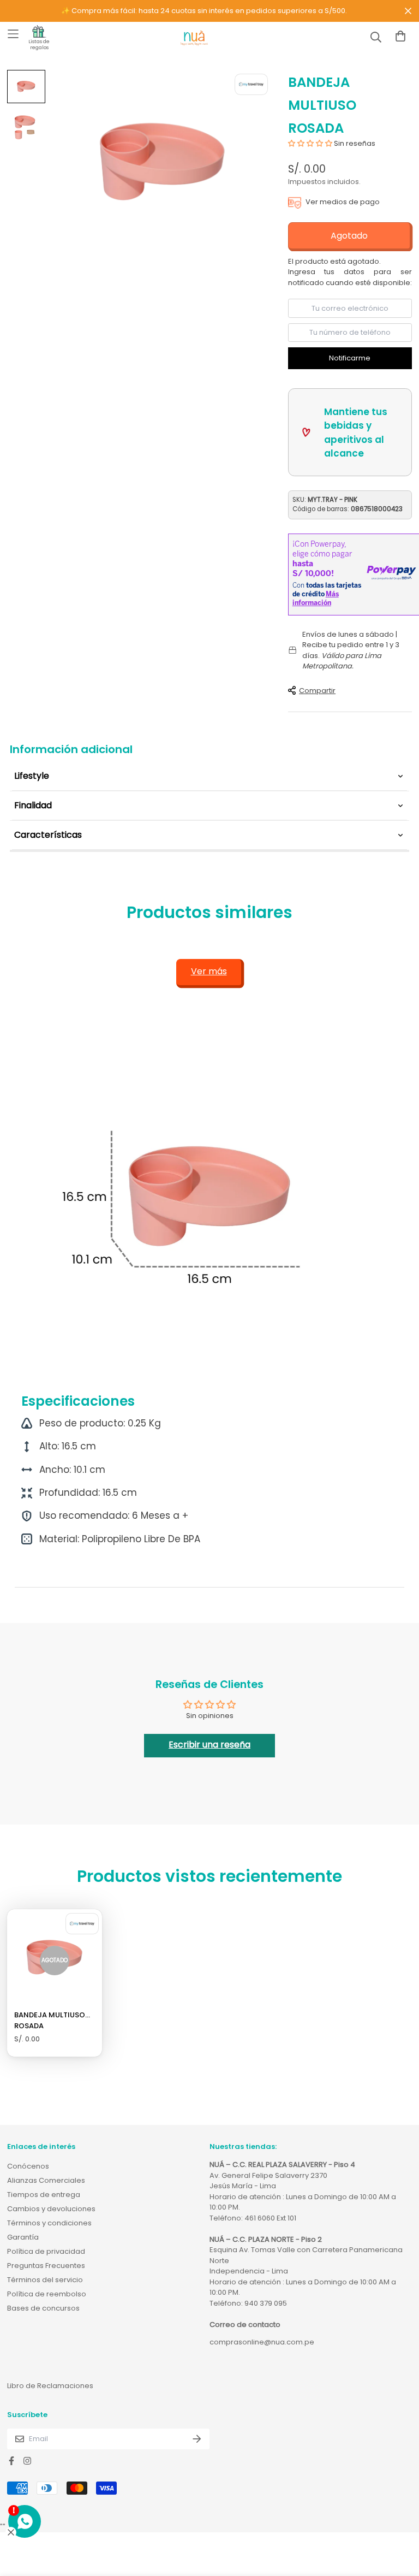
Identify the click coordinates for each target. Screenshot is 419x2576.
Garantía (23, 2237)
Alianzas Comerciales (46, 2180)
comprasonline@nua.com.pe (262, 2342)
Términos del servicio (45, 2280)
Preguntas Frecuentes (46, 2266)
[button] (311, 143)
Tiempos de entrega (44, 2195)
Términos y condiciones (49, 2223)
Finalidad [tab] (33, 805)
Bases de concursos (43, 2308)
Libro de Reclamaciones (50, 2386)
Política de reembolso (47, 2294)
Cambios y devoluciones (51, 2209)
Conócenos (28, 2166)
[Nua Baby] (194, 39)
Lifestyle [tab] (32, 776)
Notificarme (350, 358)
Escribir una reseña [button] (209, 1745)
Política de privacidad (46, 2251)
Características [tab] (48, 835)
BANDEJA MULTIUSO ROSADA (50, 2020)
